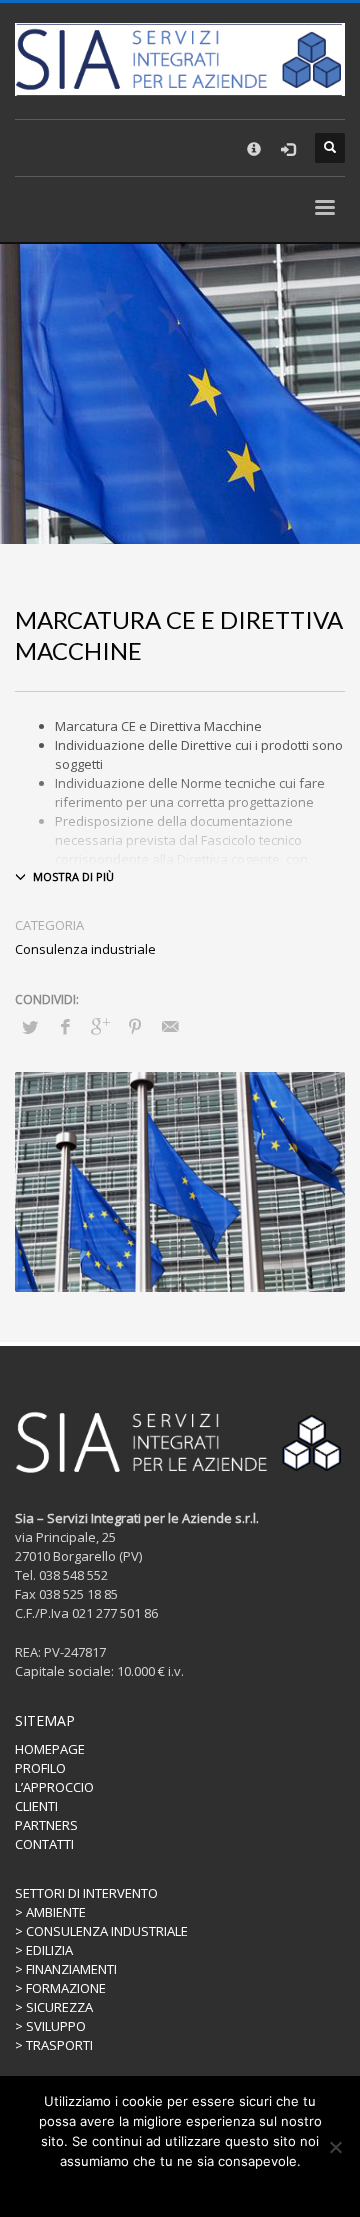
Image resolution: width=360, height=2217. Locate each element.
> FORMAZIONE (60, 1988)
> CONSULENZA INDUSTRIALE (101, 1931)
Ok (139, 2187)
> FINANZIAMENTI (66, 1969)
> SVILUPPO (50, 2026)
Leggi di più (194, 2187)
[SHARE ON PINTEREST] (135, 1026)
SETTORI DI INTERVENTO (86, 1893)
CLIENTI (36, 1806)
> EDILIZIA (44, 1950)
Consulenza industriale (85, 949)
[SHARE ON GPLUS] (100, 1026)
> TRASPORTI (54, 2045)
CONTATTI (44, 1844)
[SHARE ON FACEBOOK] (65, 1026)
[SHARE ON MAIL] (170, 1026)
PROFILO (40, 1768)
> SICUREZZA (54, 2007)
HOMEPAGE (50, 1749)
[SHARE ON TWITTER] (30, 1027)
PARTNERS (46, 1825)
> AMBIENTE (50, 1912)
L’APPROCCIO (54, 1787)
